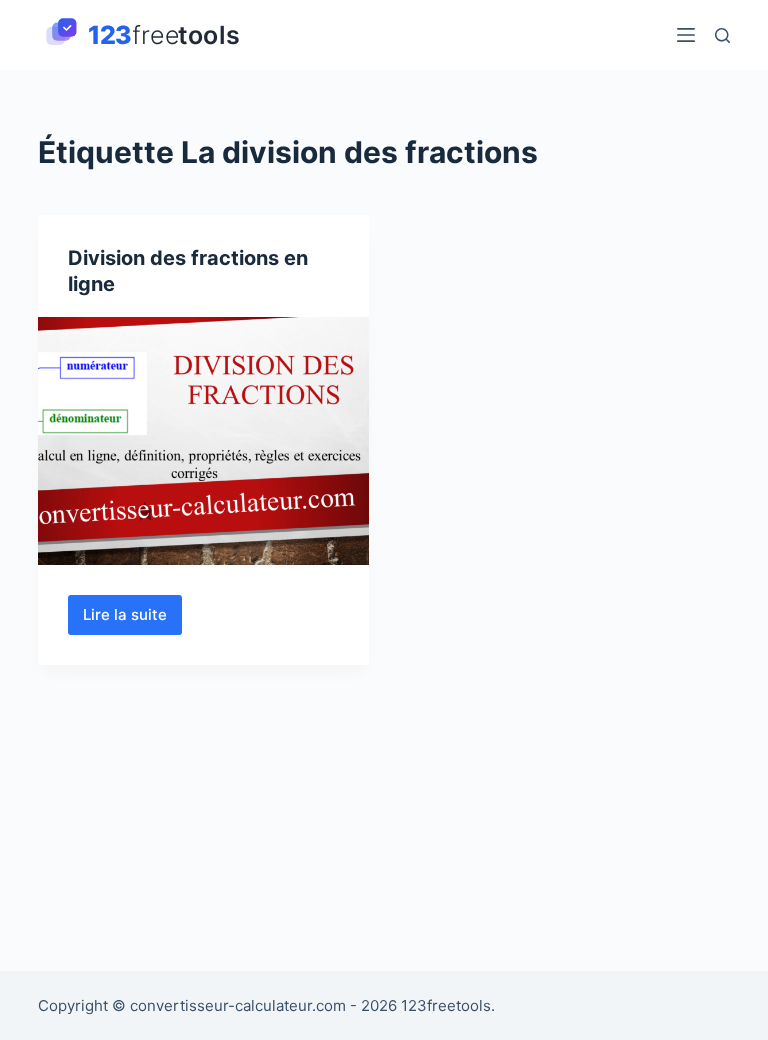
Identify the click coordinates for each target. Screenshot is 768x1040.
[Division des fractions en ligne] (203, 441)
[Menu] (686, 35)
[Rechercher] (722, 35)
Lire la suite (132, 620)
